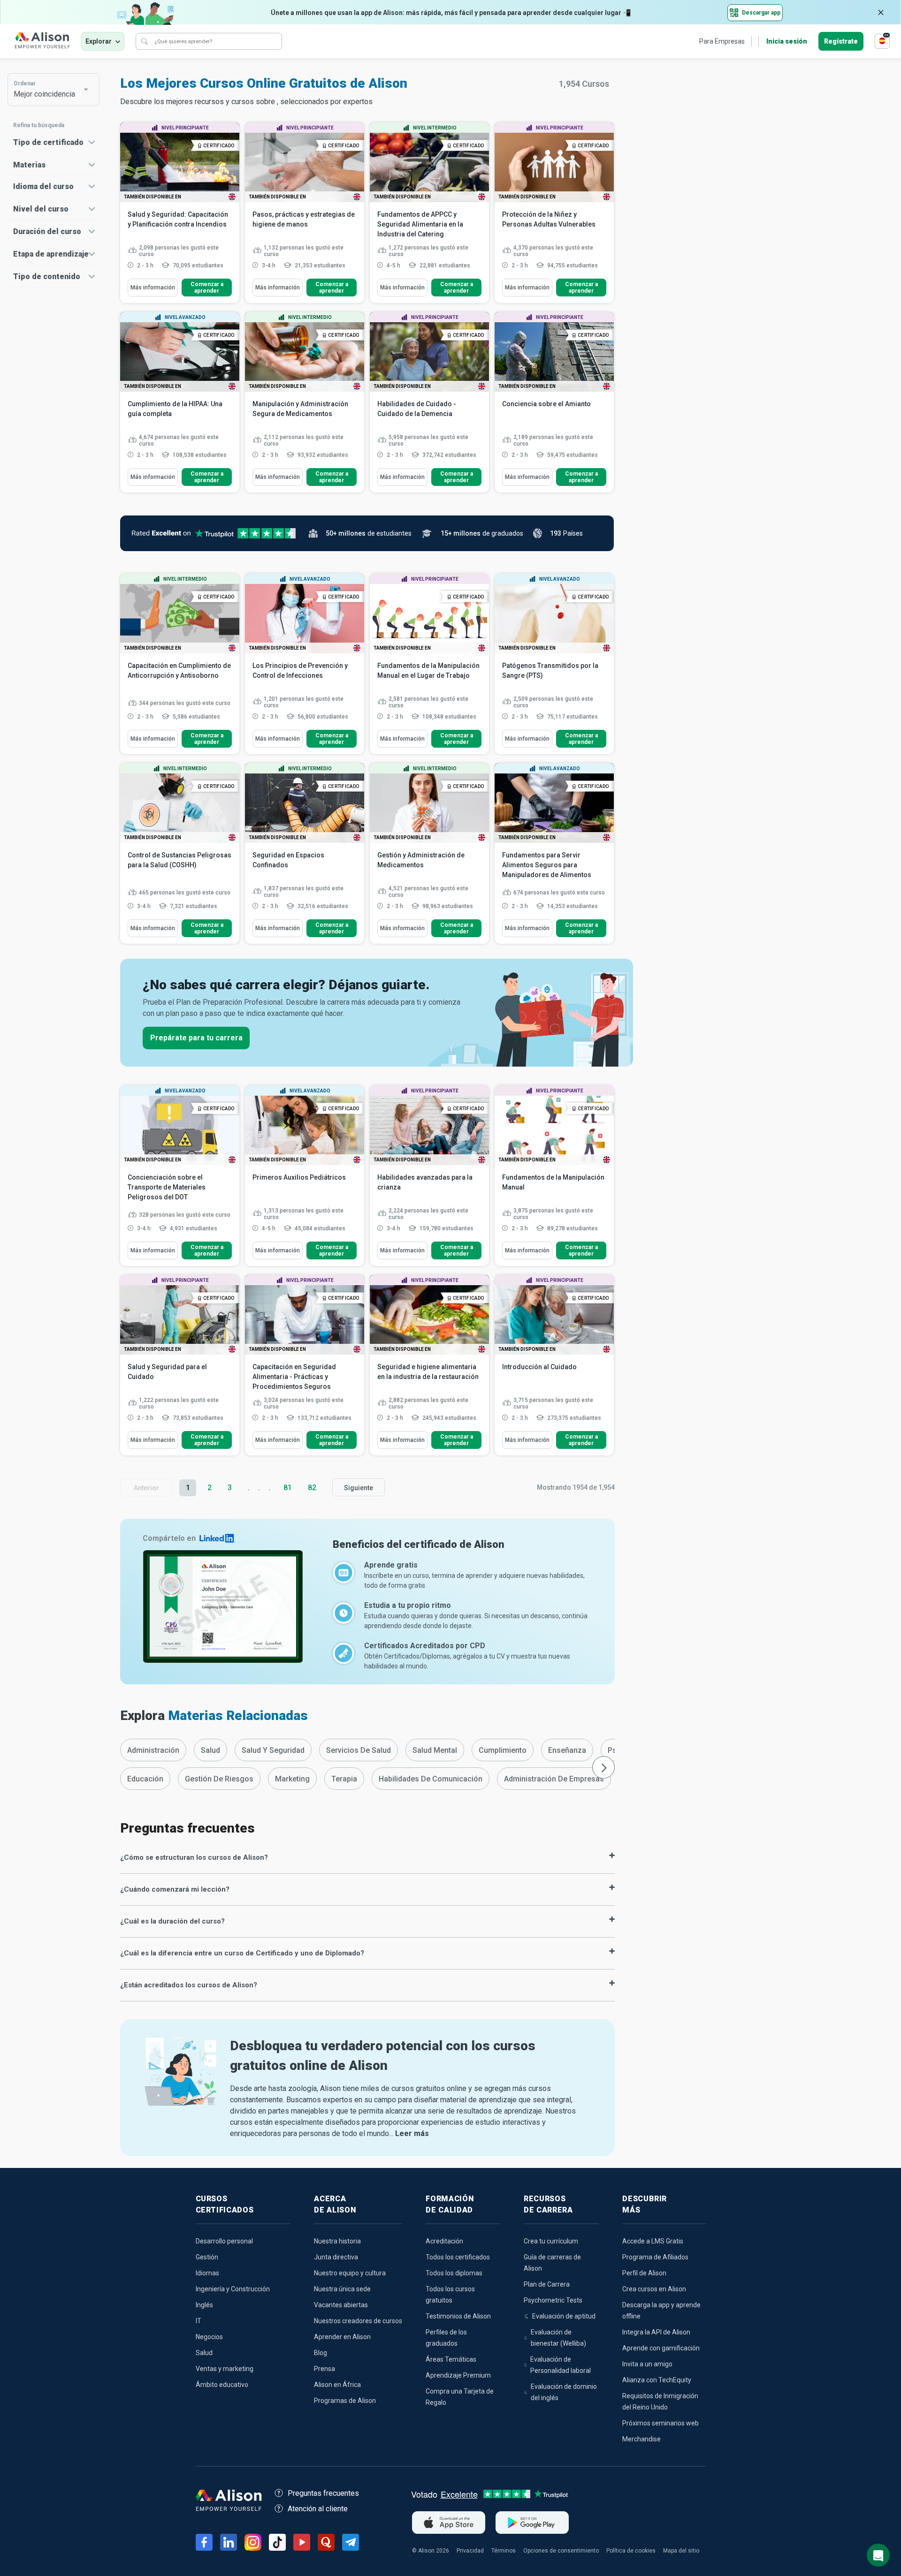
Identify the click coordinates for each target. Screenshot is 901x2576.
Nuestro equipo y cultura (350, 2273)
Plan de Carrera (547, 2284)
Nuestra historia (337, 2241)
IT (199, 2321)
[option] (153, 1750)
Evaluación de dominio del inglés (564, 2392)
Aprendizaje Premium (458, 2375)
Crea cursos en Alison (654, 2289)
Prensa (325, 2369)
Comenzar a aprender (207, 288)
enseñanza (567, 1750)
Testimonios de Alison (458, 2316)
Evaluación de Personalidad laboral (561, 2365)
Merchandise (641, 2439)
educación (145, 1779)
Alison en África (337, 2385)
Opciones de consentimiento (561, 2551)
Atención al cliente (318, 2509)
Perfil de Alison (644, 2273)
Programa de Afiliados (655, 2257)
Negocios (209, 2337)
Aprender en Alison (342, 2337)
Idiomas (207, 2273)
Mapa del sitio (681, 2551)
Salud (204, 2353)
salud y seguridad (273, 1750)
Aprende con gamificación (661, 2348)
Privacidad (470, 2551)
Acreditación (444, 2241)
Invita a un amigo (647, 2364)
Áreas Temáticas (451, 2359)
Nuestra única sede (342, 2289)
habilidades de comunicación (431, 1779)
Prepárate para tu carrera (196, 1038)
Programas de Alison (345, 2401)
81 (288, 1488)
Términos (504, 2551)
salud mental (435, 1750)
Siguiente (359, 1488)
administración (153, 1750)
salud (210, 1750)
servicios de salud (359, 1750)
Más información (153, 288)
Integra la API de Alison (656, 2332)
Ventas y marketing (225, 2369)
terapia (344, 1779)
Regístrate (841, 41)
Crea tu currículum (551, 2241)
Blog (321, 2353)
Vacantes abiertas (341, 2305)
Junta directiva (336, 2257)
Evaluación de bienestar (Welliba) (558, 2338)
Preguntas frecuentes (323, 2493)
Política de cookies (631, 2551)
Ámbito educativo (222, 2385)
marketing (292, 1779)
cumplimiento (503, 1750)
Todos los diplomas (454, 2273)
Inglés (204, 2305)
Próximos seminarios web (660, 2423)
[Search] (145, 41)
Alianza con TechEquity (657, 2380)
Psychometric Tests (553, 2300)
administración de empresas (554, 1779)
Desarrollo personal (224, 2241)
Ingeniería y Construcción (233, 2289)
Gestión (207, 2257)
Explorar (99, 41)
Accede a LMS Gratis (653, 2241)
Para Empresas (722, 41)
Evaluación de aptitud (564, 2316)
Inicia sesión (787, 41)
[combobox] (49, 90)
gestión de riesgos (219, 1779)
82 (312, 1488)
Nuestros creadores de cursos (358, 2321)
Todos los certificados (458, 2257)
